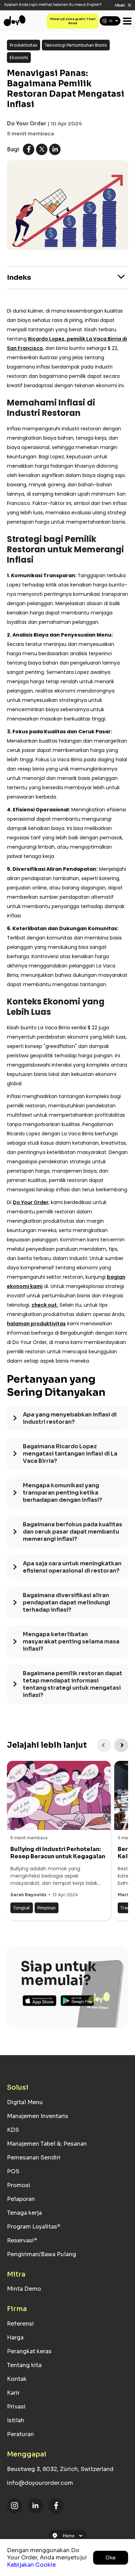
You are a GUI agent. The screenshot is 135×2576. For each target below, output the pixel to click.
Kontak (17, 2379)
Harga (15, 2338)
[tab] (67, 1422)
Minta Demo (24, 2289)
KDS (13, 2130)
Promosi (19, 2185)
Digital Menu (25, 2102)
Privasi (16, 2407)
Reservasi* (22, 2240)
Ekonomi (19, 58)
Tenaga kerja (24, 2213)
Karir (13, 2393)
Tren (125, 1908)
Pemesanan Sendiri (34, 2158)
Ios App (39, 2001)
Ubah (120, 5)
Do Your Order (27, 123)
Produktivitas (24, 45)
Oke (111, 2558)
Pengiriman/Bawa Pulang (42, 2254)
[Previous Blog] (104, 1745)
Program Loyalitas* (34, 2227)
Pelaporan (21, 2199)
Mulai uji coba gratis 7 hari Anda (73, 21)
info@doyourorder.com (40, 2483)
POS (13, 2171)
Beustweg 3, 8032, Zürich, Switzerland (60, 2469)
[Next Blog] (121, 1745)
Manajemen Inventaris (38, 2116)
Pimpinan (47, 1908)
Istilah (16, 2420)
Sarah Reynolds (28, 1895)
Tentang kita (24, 2365)
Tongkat (22, 1908)
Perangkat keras (29, 2351)
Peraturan (20, 2434)
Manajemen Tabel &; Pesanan (47, 2144)
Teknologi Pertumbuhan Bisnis (76, 45)
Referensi (20, 2324)
